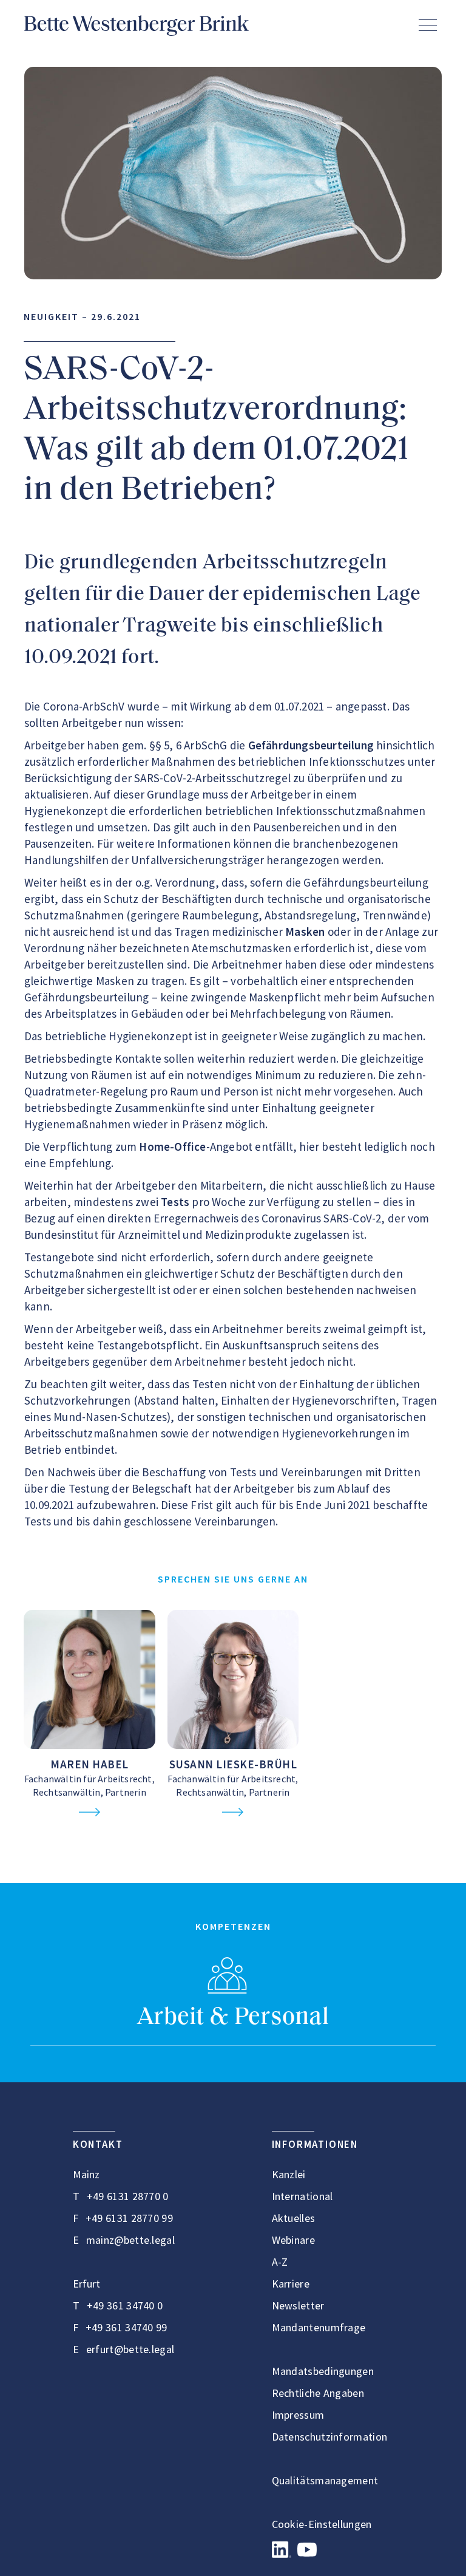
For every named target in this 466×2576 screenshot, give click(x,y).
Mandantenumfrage (319, 2327)
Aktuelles (294, 2218)
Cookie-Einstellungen (322, 2524)
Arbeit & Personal (233, 2018)
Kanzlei (289, 2174)
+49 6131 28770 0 (128, 2196)
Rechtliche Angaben (318, 2393)
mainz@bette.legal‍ (130, 2240)
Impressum (298, 2415)
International (302, 2196)
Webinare (293, 2240)
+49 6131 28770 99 (129, 2218)
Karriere (291, 2284)
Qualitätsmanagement (325, 2480)
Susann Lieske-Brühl (233, 1764)
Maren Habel (89, 1764)
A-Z (280, 2262)
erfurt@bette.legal (130, 2349)
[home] (137, 26)
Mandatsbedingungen (323, 2371)
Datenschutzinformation (330, 2437)
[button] (428, 25)
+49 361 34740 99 (127, 2327)
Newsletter (298, 2305)
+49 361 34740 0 (125, 2305)
